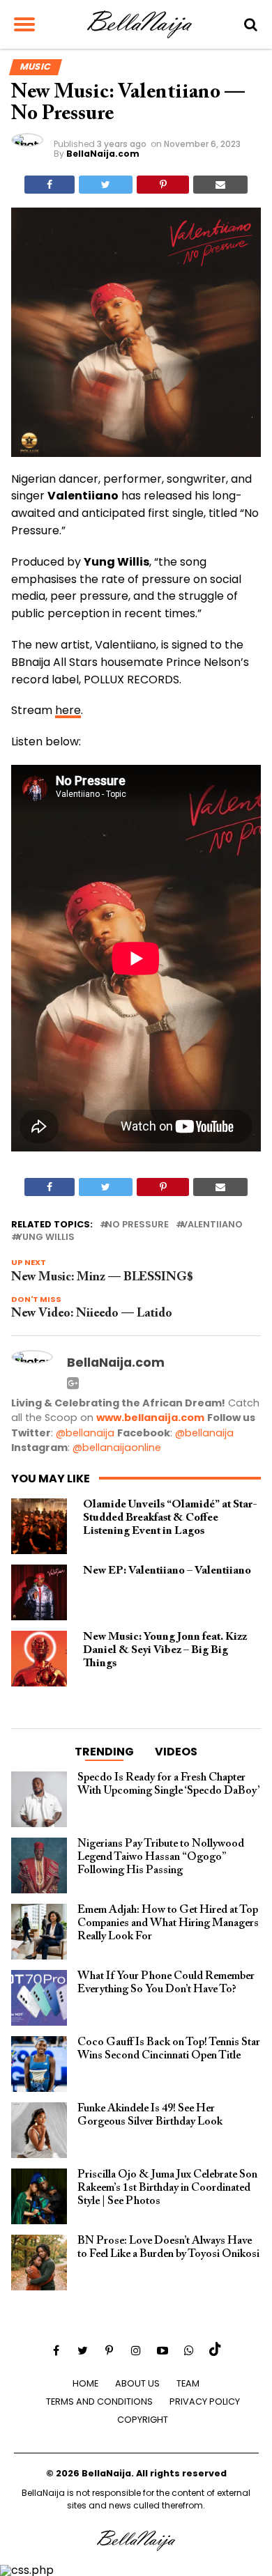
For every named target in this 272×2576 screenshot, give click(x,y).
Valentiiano (212, 1225)
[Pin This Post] (163, 185)
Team (188, 2383)
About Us (137, 2383)
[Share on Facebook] (50, 185)
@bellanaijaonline (117, 1448)
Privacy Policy (205, 2402)
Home (85, 2383)
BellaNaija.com (103, 154)
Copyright (143, 2420)
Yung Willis (46, 1237)
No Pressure (137, 1225)
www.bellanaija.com (150, 1418)
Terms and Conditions (99, 2402)
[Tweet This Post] (106, 185)
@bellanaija (85, 1433)
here (68, 710)
